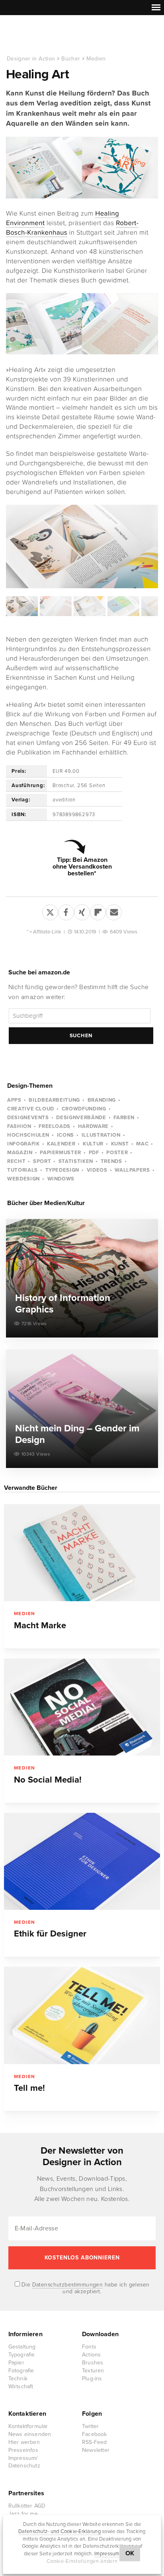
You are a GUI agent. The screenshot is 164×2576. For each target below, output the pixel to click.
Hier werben (24, 2442)
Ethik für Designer (50, 1934)
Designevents (28, 1118)
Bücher (71, 59)
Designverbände (81, 1118)
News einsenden (30, 2434)
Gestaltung (22, 2347)
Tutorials (22, 1170)
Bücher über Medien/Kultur (46, 1203)
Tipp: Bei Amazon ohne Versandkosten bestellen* (82, 867)
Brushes (93, 2363)
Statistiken (76, 1161)
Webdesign (23, 1179)
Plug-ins (92, 2379)
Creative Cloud (31, 1109)
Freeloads (55, 1126)
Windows (61, 1179)
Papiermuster (61, 1153)
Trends (111, 1161)
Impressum (107, 2554)
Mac (142, 1144)
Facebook (95, 2434)
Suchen (81, 1036)
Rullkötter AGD (27, 2506)
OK (130, 2553)
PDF (94, 1153)
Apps (14, 1100)
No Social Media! (48, 1780)
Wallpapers (132, 1170)
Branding (102, 1100)
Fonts (89, 2347)
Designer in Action (48, 35)
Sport (42, 1161)
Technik (18, 2379)
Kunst (120, 1144)
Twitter (90, 2426)
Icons (65, 1135)
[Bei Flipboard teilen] (98, 911)
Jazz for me (23, 2514)
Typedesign (62, 1170)
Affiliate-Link (47, 932)
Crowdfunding (84, 1109)
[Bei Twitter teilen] (50, 911)
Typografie (22, 2355)
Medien (96, 59)
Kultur (93, 1144)
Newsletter (96, 2450)
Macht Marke (40, 1625)
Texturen (93, 2371)
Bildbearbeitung (54, 1100)
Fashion (19, 1126)
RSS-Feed (95, 2442)
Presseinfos (23, 2450)
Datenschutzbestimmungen (68, 2285)
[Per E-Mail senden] (114, 911)
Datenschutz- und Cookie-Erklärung (60, 2531)
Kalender (61, 1144)
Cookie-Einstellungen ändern (82, 2561)
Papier (16, 2363)
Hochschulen (28, 1135)
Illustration (101, 1135)
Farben (124, 1118)
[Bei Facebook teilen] (66, 911)
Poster (117, 1153)
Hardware (93, 1126)
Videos (97, 1170)
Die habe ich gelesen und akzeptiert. (85, 2288)
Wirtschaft (21, 2386)
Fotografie (21, 2371)
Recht (16, 1161)
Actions (91, 2355)
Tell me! (29, 2088)
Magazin (20, 1153)
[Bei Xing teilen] (82, 911)
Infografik (23, 1144)
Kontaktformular (28, 2426)
